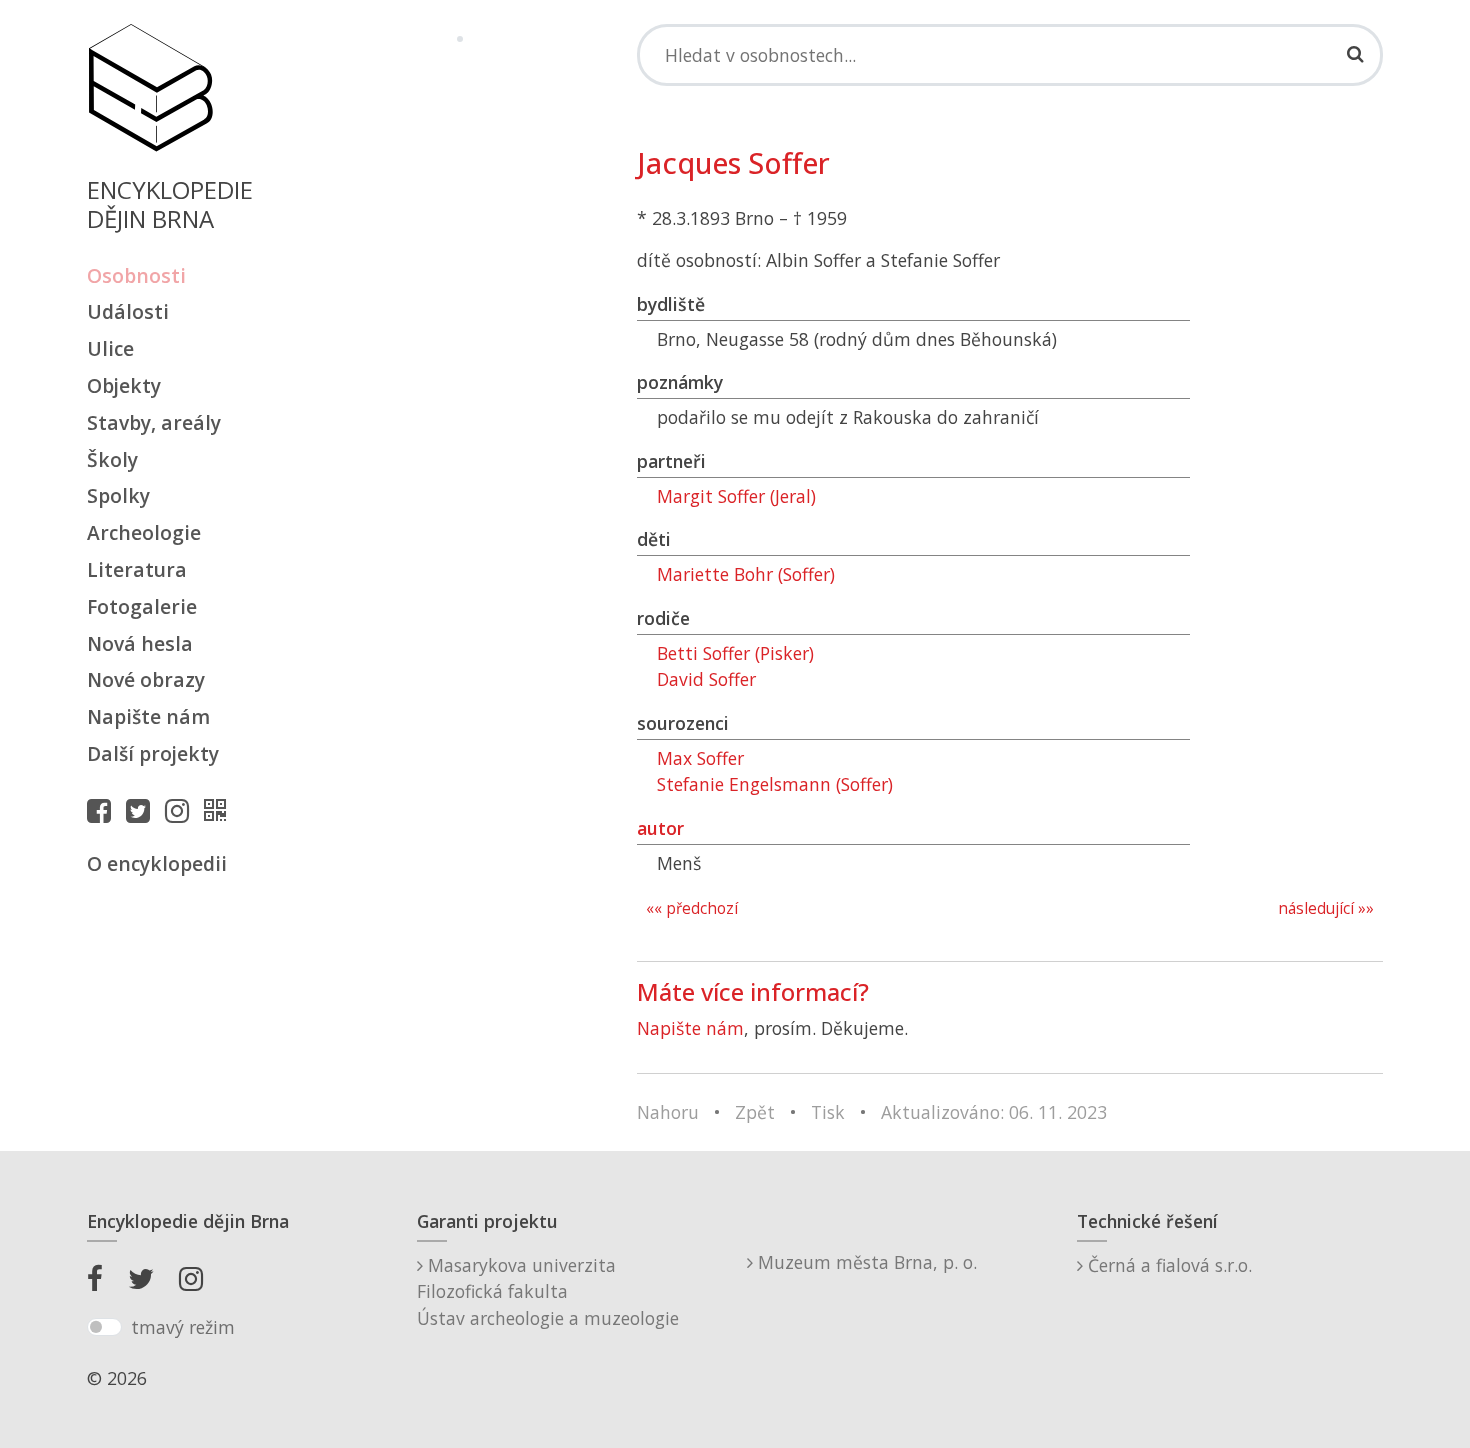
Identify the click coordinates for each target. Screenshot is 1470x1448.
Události (128, 311)
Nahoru (668, 1112)
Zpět (755, 1112)
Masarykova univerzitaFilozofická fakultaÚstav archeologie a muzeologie (548, 1291)
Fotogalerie (142, 606)
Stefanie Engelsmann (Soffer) (775, 784)
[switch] (104, 1327)
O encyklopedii (157, 863)
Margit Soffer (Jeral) (736, 496)
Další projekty (153, 753)
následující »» (1326, 908)
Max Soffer (700, 758)
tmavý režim (183, 1327)
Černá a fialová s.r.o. (1167, 1265)
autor (660, 828)
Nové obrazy (146, 679)
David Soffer (706, 679)
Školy (112, 459)
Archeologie (144, 532)
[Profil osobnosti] (220, 810)
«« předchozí (692, 908)
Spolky (118, 495)
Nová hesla (140, 643)
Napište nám (148, 716)
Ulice (110, 348)
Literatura (137, 569)
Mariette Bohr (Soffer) (746, 574)
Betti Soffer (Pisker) (735, 653)
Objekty (124, 385)
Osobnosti (136, 275)
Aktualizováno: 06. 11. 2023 (994, 1112)
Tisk (828, 1112)
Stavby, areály (154, 422)
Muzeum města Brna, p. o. (865, 1262)
